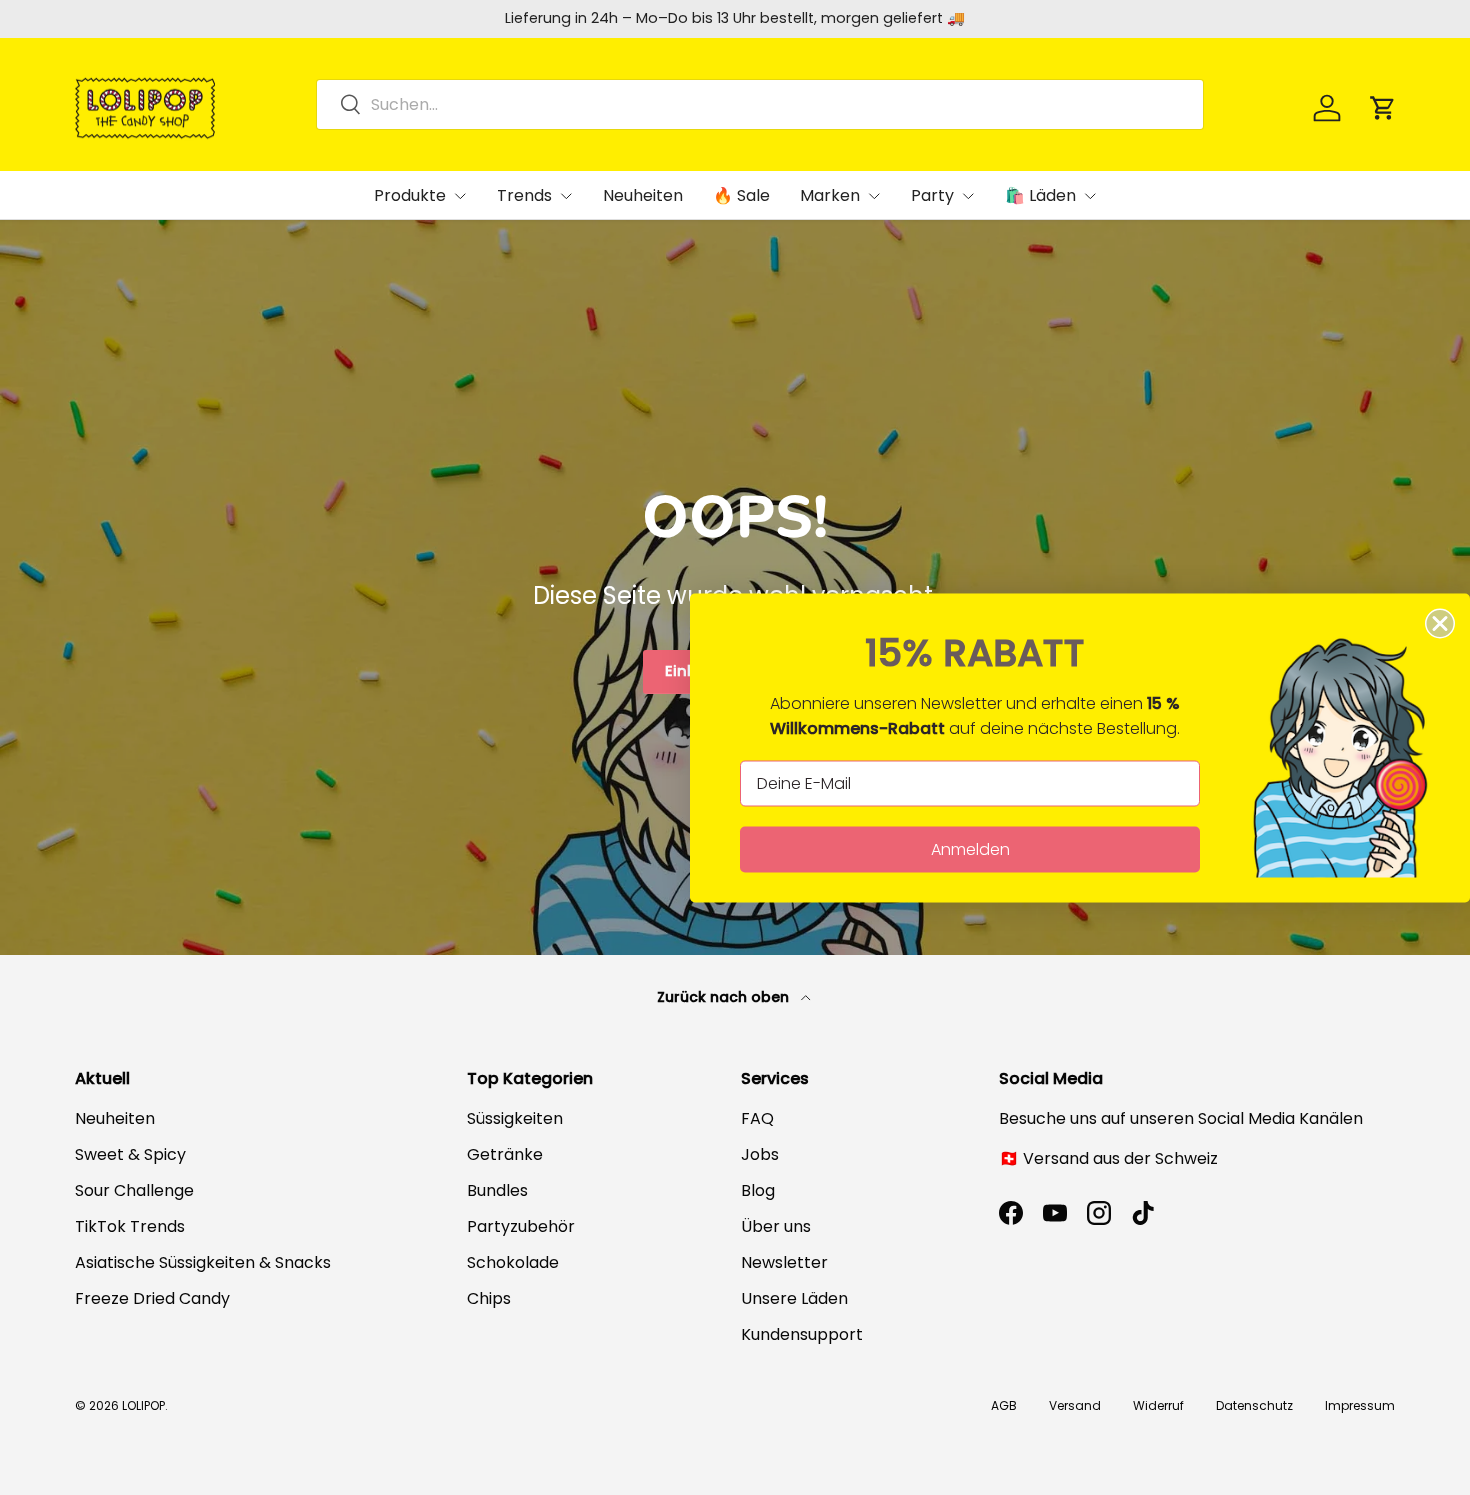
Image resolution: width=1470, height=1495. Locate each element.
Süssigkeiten (515, 1118)
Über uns (776, 1226)
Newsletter (784, 1262)
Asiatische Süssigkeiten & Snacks (203, 1262)
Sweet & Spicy (130, 1154)
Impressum (1360, 1405)
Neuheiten (643, 195)
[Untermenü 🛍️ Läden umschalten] (1090, 196)
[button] (1383, 108)
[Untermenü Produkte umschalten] (460, 196)
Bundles (497, 1190)
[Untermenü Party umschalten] (968, 196)
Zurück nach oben (725, 997)
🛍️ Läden (1040, 195)
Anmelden (970, 848)
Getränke (505, 1154)
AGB (1004, 1405)
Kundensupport (802, 1334)
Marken (830, 195)
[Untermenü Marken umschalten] (874, 196)
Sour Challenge (134, 1190)
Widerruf (1158, 1405)
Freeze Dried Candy (152, 1298)
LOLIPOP (143, 1405)
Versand (1075, 1405)
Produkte (410, 195)
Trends (524, 195)
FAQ (757, 1118)
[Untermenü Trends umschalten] (566, 196)
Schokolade (513, 1262)
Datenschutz (1254, 1405)
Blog (758, 1190)
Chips (489, 1298)
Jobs (760, 1154)
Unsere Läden (794, 1298)
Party (932, 195)
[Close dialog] (1440, 623)
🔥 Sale (741, 195)
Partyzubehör (521, 1226)
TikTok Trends (130, 1226)
